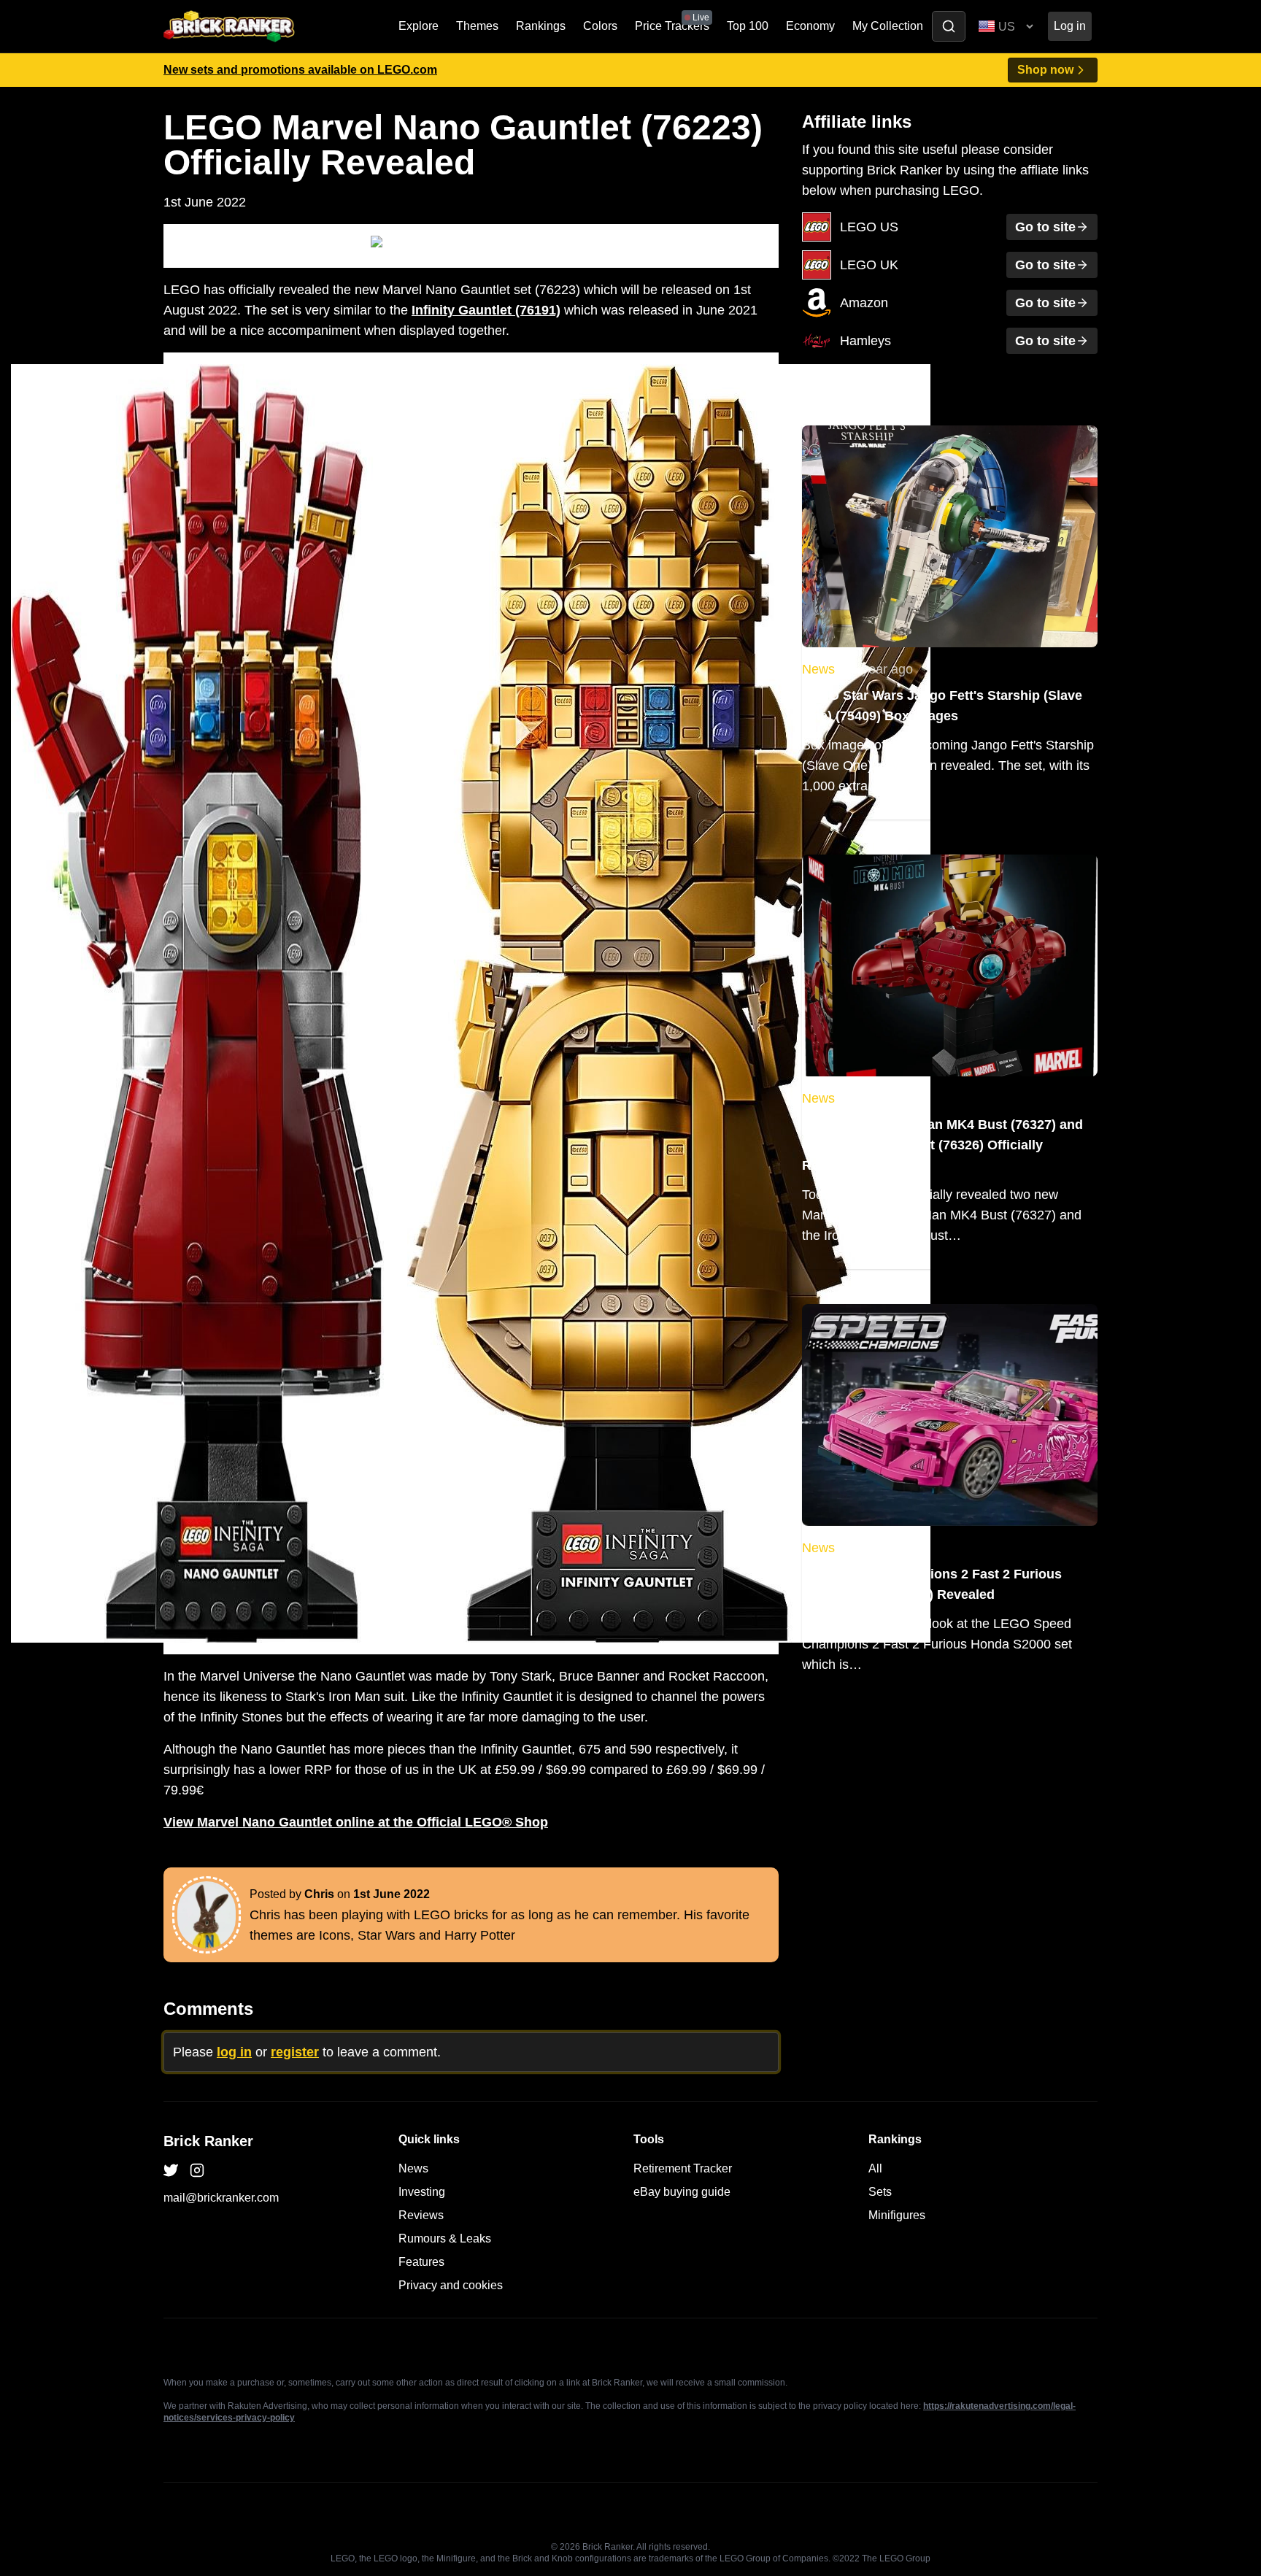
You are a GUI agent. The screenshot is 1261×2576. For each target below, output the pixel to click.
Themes (477, 26)
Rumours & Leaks (445, 2238)
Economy (810, 26)
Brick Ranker (208, 2141)
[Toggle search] (949, 26)
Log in (1070, 26)
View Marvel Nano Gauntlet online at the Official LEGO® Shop (356, 1822)
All (875, 2168)
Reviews (421, 2215)
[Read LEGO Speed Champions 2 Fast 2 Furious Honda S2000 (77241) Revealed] (950, 1415)
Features (421, 2262)
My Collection (888, 26)
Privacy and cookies (451, 2285)
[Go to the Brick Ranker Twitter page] (171, 2170)
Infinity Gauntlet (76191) (486, 310)
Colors (600, 26)
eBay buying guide (682, 2192)
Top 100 (748, 26)
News (818, 669)
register (295, 2052)
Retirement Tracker (683, 2168)
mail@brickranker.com (221, 2198)
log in (234, 2052)
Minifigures (897, 2215)
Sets (880, 2192)
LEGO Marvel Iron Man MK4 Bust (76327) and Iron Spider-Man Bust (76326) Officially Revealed (942, 1145)
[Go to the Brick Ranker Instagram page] (197, 2170)
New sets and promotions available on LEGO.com (300, 70)
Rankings (541, 26)
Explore (419, 26)
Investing (422, 2192)
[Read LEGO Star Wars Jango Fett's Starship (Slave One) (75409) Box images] (950, 536)
